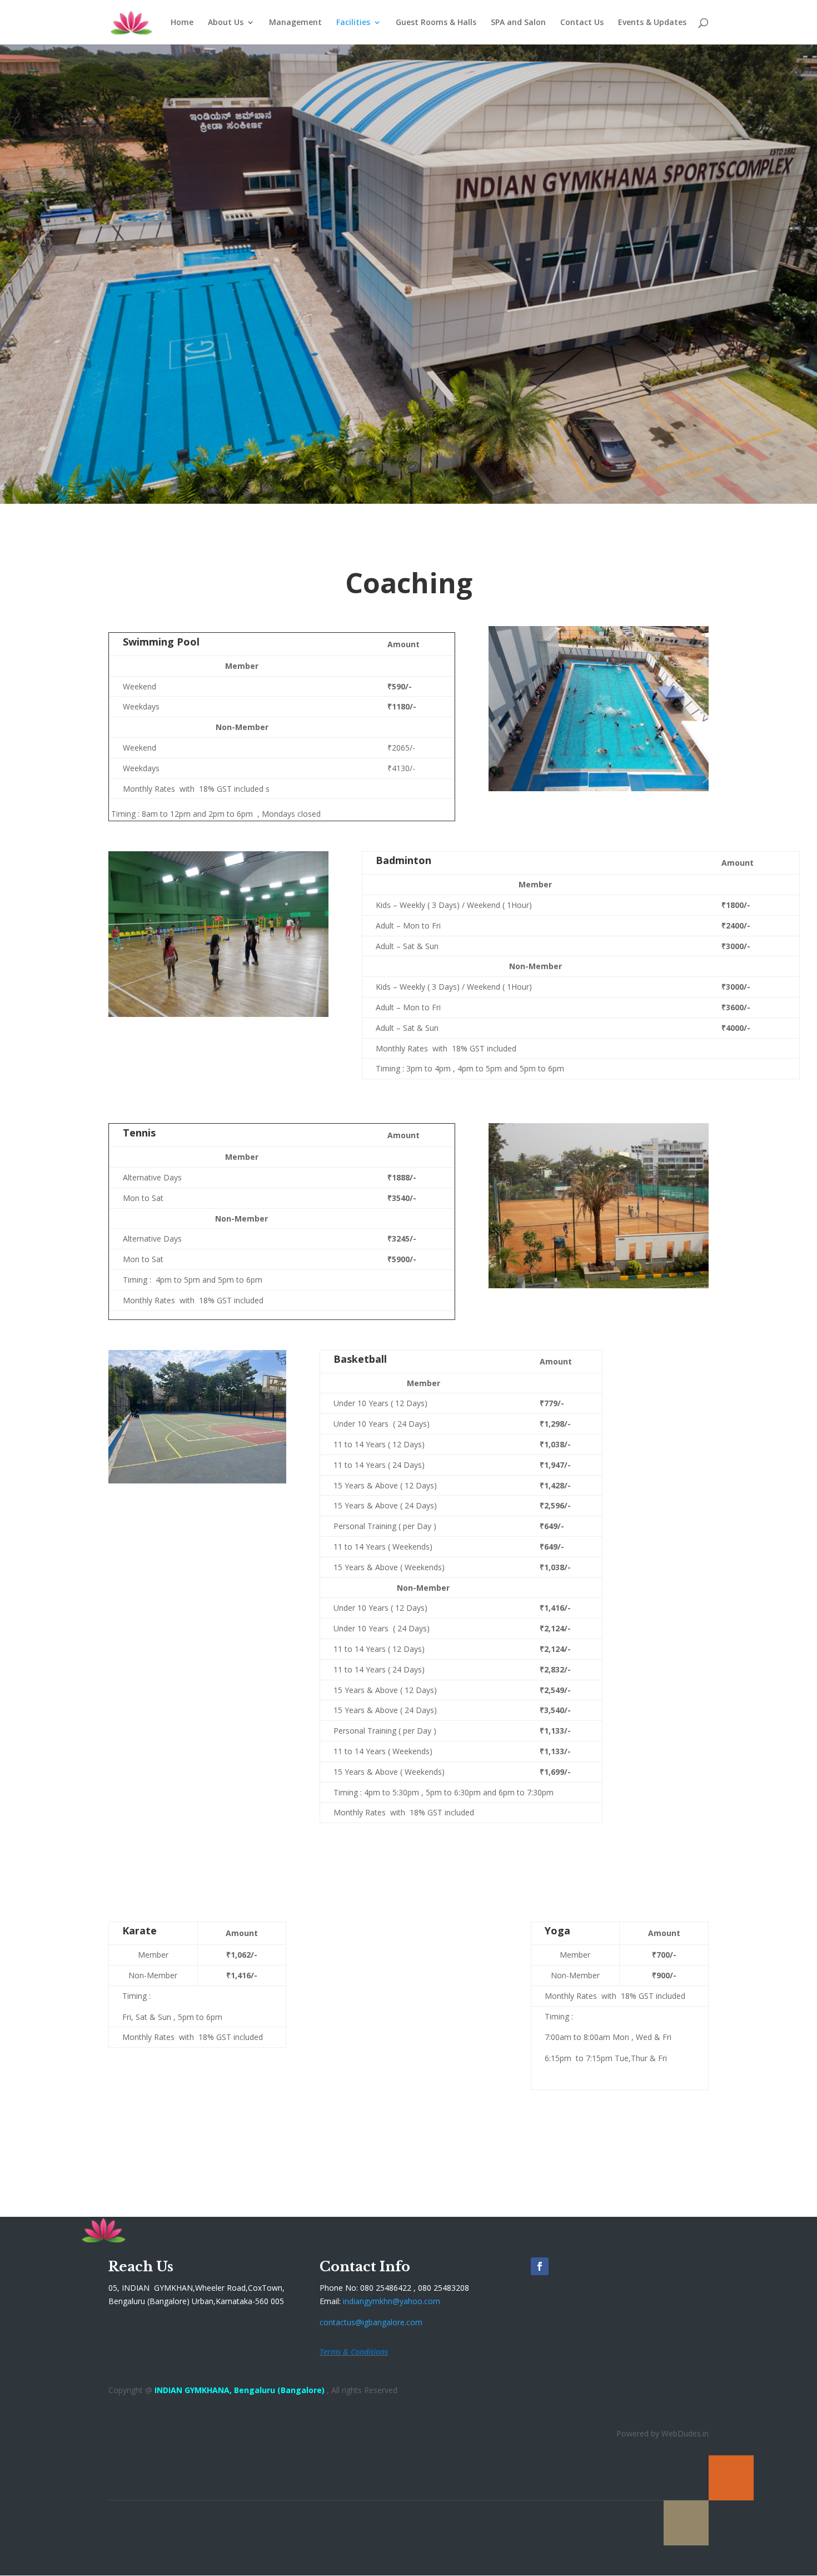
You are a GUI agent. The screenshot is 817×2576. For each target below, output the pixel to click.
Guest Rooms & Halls (436, 23)
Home (182, 23)
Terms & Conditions (354, 2352)
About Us (226, 23)
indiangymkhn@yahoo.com (392, 2301)
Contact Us (582, 23)
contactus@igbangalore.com (371, 2322)
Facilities (353, 23)
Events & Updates (652, 23)
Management (295, 23)
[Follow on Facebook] (540, 2266)
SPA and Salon (518, 23)
